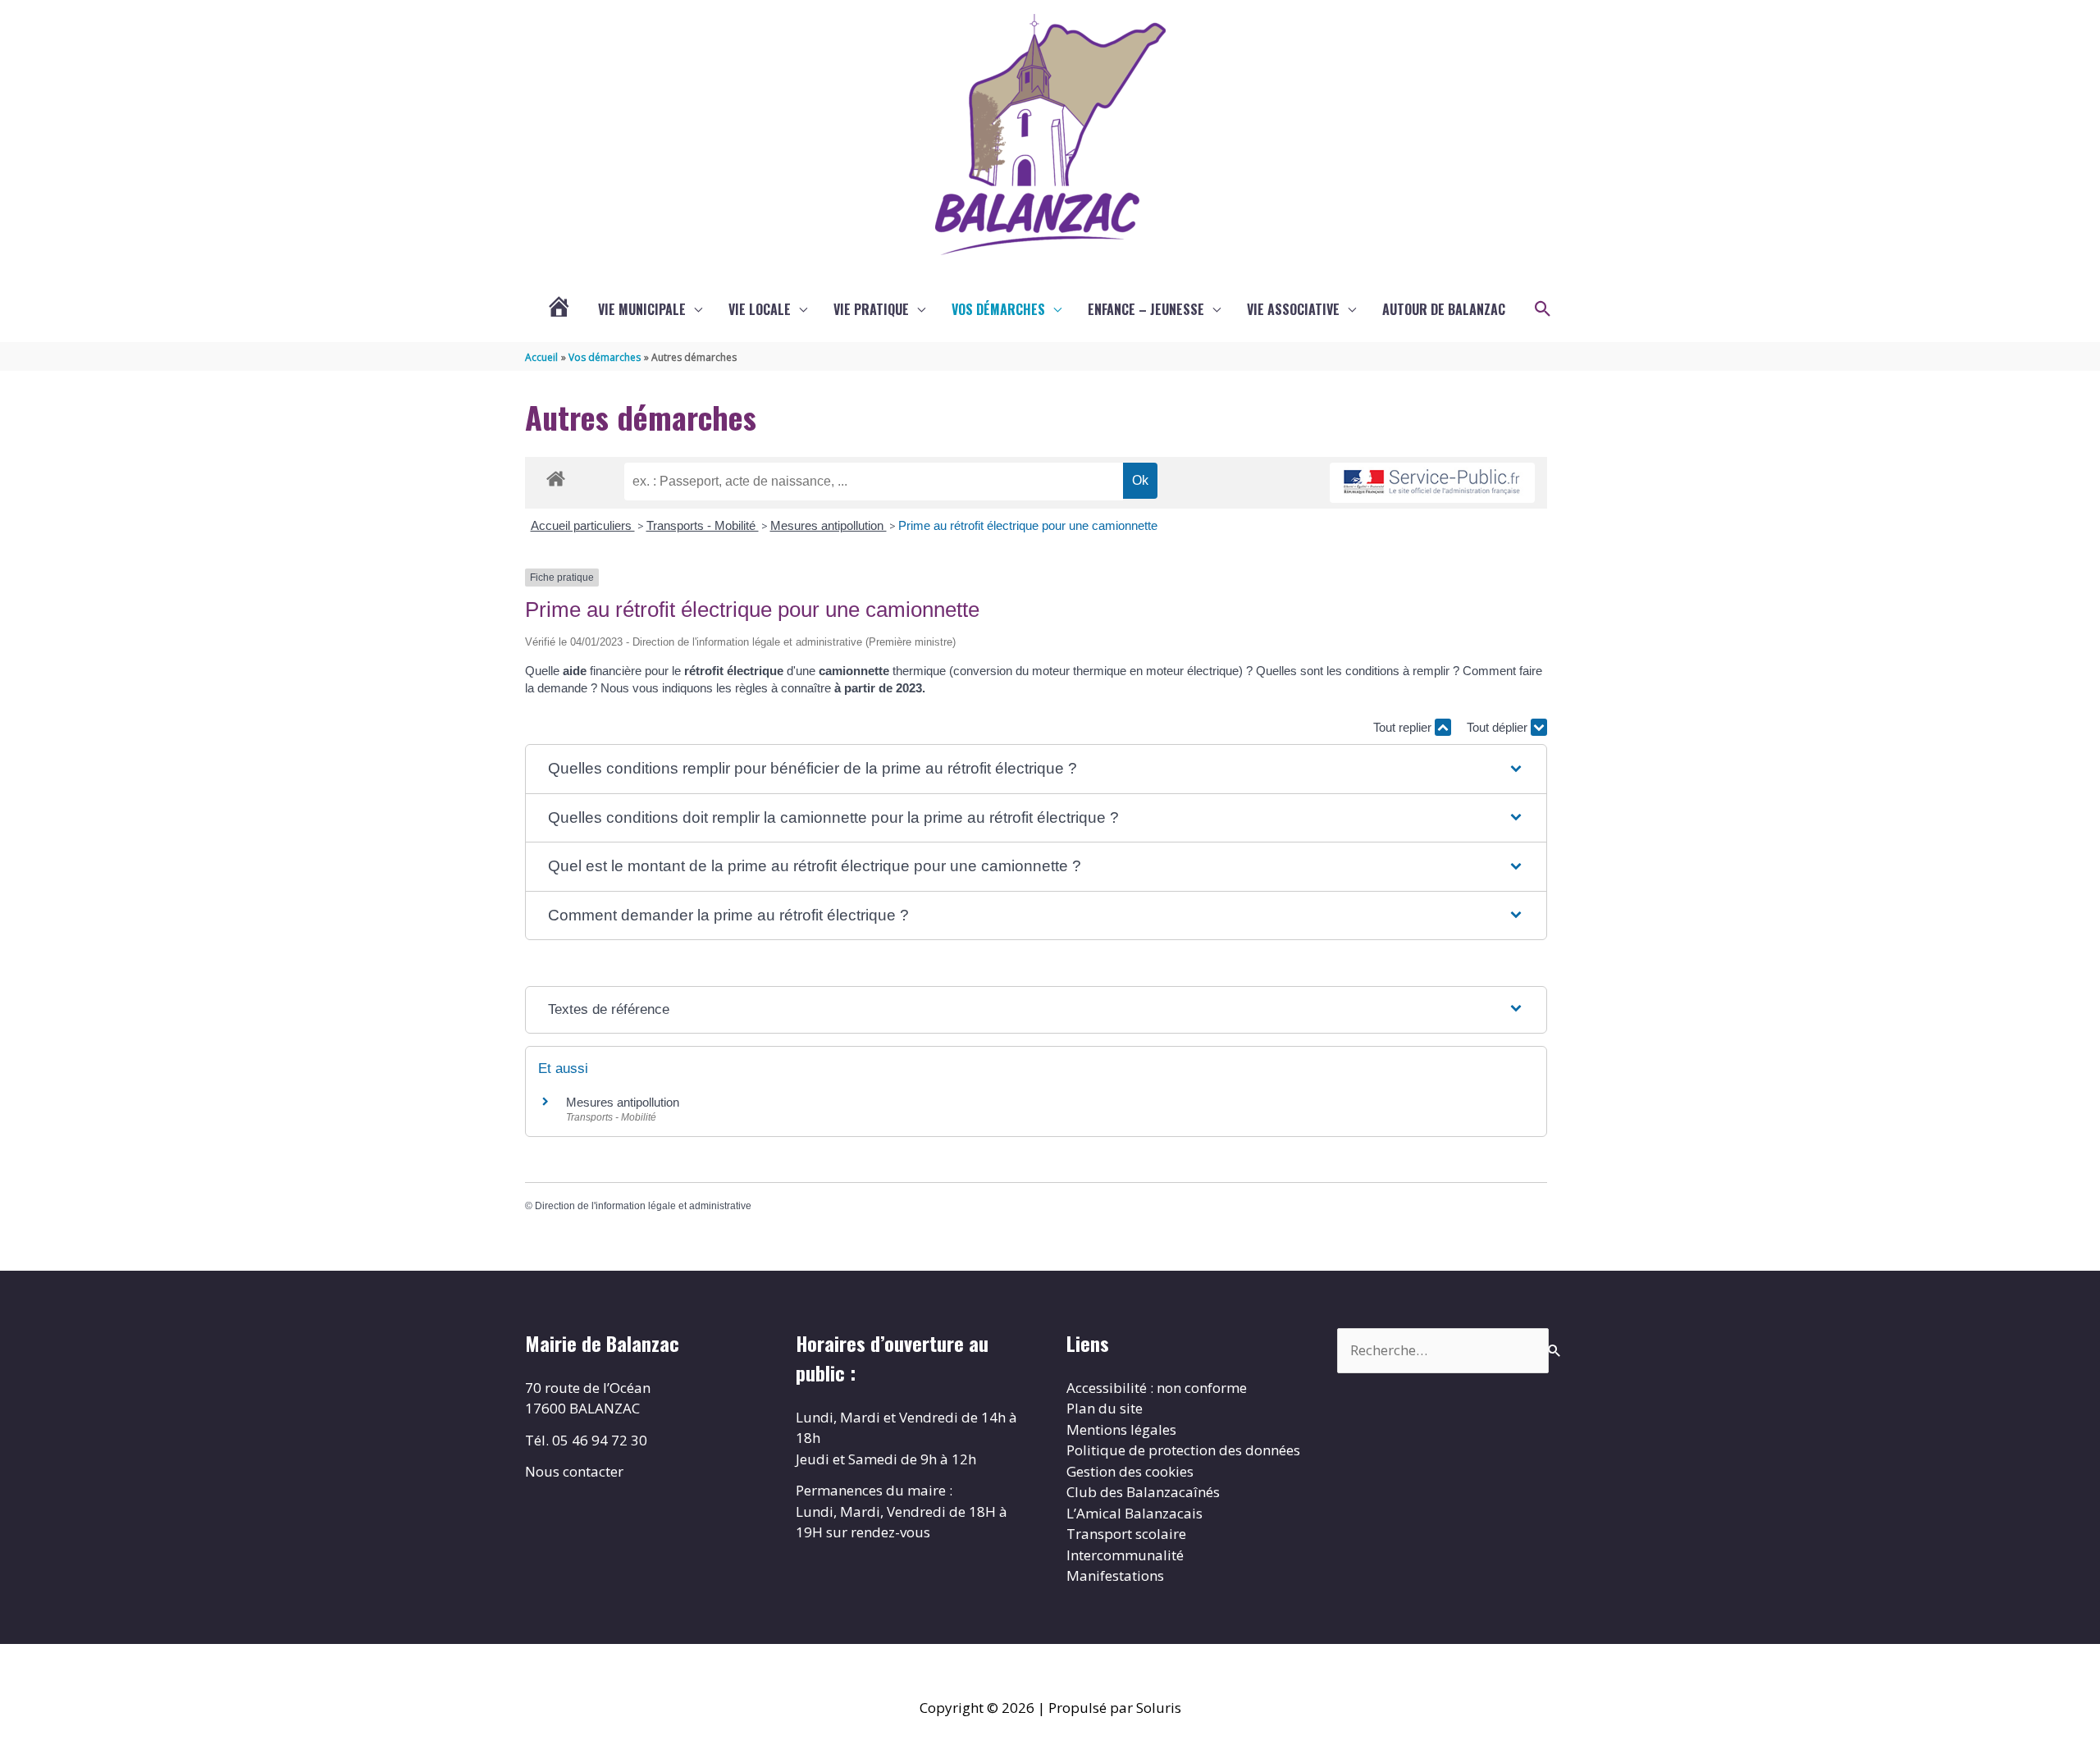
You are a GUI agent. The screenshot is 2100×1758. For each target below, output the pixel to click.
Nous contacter (574, 1471)
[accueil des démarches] (556, 476)
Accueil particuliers (583, 525)
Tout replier (1404, 727)
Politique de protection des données (1183, 1450)
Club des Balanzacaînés (1143, 1492)
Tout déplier (1499, 727)
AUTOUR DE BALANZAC (1444, 309)
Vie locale (760, 309)
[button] (1543, 309)
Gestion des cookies (1130, 1471)
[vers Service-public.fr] (1432, 483)
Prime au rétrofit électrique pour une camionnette (1028, 525)
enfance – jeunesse (1146, 309)
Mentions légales (1121, 1429)
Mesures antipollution (829, 525)
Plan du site (1105, 1408)
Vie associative (1293, 309)
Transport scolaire (1126, 1534)
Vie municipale (642, 309)
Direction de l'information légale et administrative (643, 1206)
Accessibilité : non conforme (1157, 1388)
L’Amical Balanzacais (1134, 1513)
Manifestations (1115, 1575)
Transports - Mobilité (703, 525)
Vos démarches (998, 309)
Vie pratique (871, 309)
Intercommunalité (1125, 1555)
